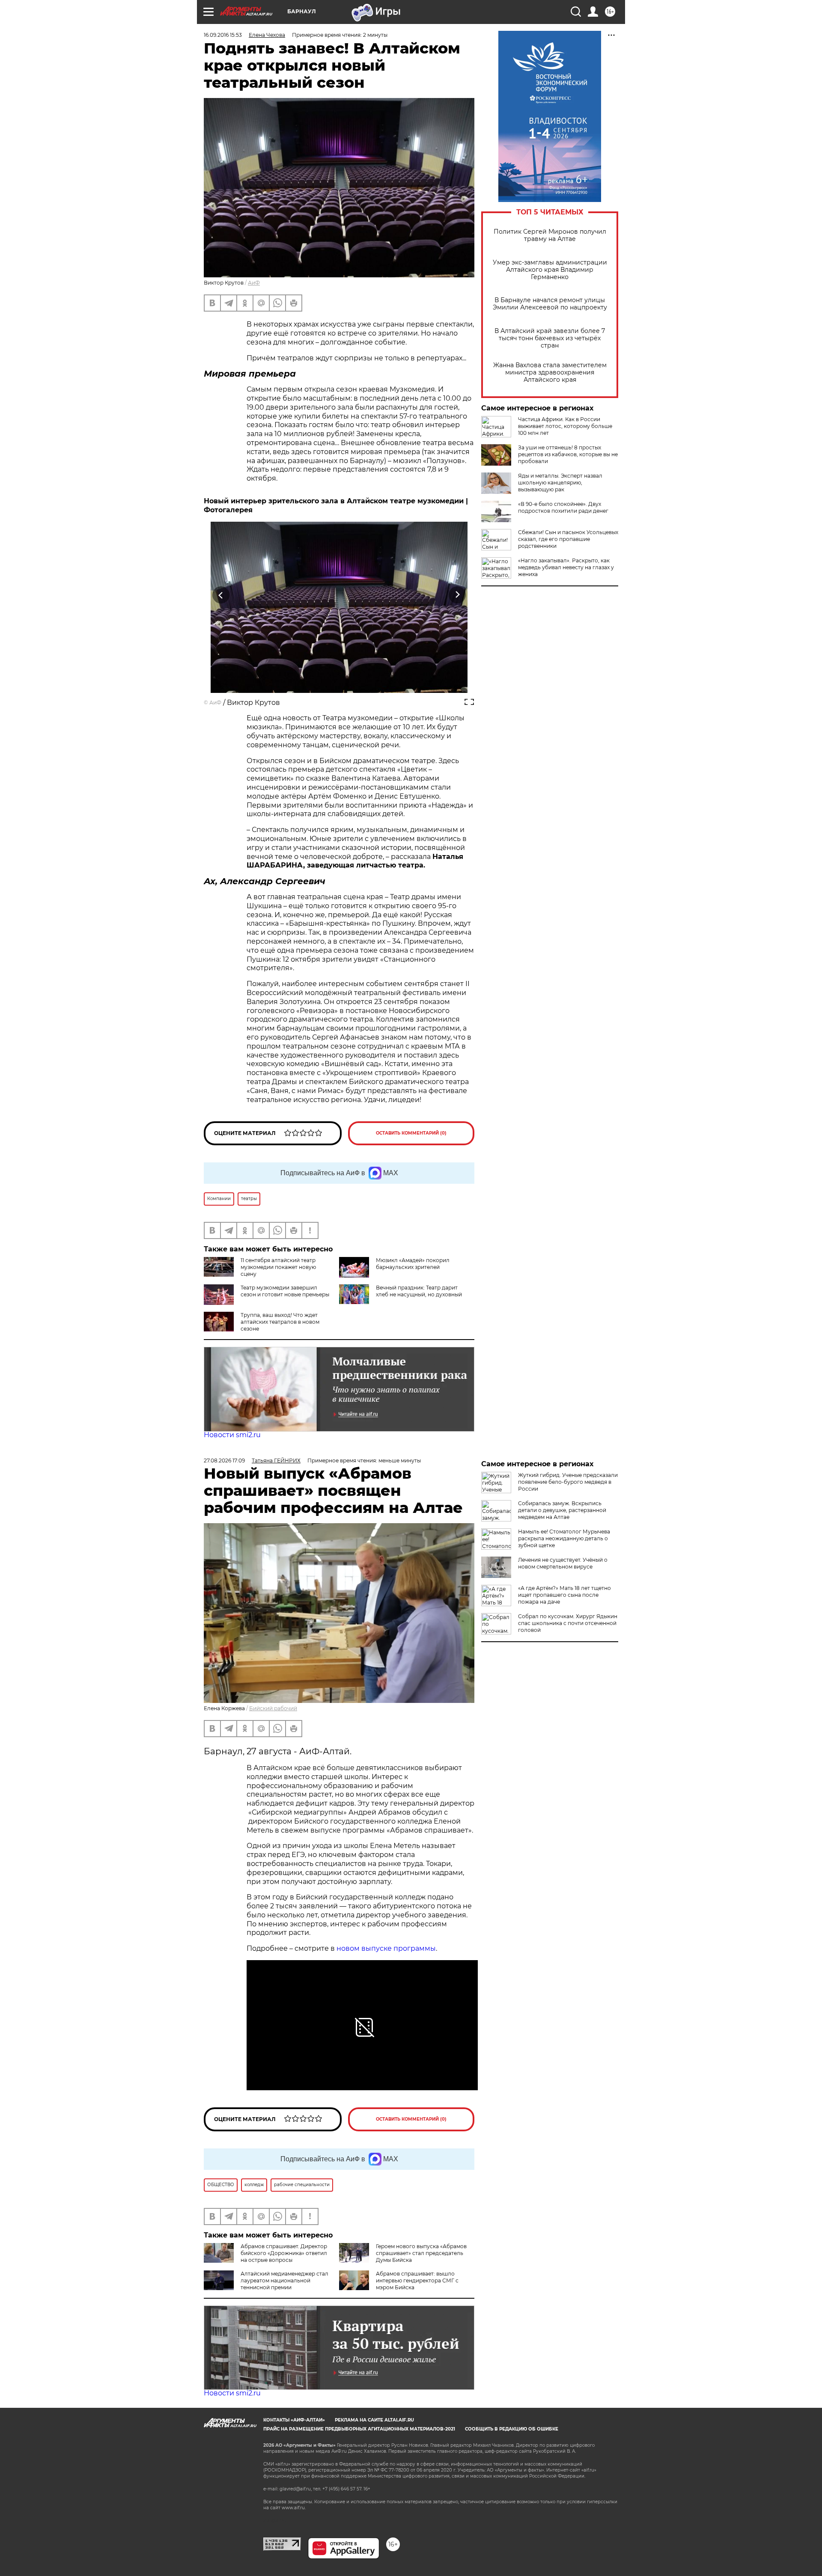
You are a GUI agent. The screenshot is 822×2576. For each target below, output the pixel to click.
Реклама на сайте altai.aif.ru (374, 2420)
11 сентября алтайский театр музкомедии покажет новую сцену (278, 1267)
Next (457, 595)
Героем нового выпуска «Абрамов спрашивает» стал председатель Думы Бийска (421, 2253)
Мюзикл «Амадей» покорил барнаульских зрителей (413, 1264)
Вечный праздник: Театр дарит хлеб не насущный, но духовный (419, 1291)
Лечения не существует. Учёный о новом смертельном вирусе (563, 1563)
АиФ (254, 283)
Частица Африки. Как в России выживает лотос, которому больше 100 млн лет (565, 426)
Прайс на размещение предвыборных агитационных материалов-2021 (359, 2429)
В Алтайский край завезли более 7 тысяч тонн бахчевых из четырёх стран (550, 338)
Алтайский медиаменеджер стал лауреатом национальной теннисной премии (284, 2280)
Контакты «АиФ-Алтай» (294, 2420)
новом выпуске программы (386, 1948)
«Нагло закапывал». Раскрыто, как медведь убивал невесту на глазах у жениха (566, 567)
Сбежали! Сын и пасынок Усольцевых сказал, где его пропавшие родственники (568, 539)
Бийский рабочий (273, 1708)
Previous (221, 595)
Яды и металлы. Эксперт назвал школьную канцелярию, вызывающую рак (560, 483)
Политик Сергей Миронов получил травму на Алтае (550, 235)
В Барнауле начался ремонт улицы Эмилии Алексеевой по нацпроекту (550, 304)
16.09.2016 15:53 (223, 35)
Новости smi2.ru (232, 1435)
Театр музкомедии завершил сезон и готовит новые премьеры (285, 1291)
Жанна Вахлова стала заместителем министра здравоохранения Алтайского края (550, 373)
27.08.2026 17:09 (224, 1460)
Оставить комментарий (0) (411, 1133)
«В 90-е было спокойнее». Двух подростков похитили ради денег (563, 507)
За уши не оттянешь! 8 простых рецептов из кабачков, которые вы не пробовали (568, 454)
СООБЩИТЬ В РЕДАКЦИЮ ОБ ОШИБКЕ (512, 2429)
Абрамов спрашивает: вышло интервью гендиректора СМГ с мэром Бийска (417, 2280)
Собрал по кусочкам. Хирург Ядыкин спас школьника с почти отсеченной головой (568, 1623)
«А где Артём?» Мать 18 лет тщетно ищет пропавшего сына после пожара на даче (564, 1595)
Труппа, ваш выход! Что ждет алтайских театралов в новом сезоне (280, 1322)
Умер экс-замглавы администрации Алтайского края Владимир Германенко (550, 270)
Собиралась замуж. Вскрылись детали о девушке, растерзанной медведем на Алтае (562, 1510)
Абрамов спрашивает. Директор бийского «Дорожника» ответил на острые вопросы (284, 2253)
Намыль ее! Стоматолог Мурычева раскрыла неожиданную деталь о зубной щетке (564, 1538)
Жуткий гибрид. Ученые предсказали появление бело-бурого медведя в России (568, 1482)
